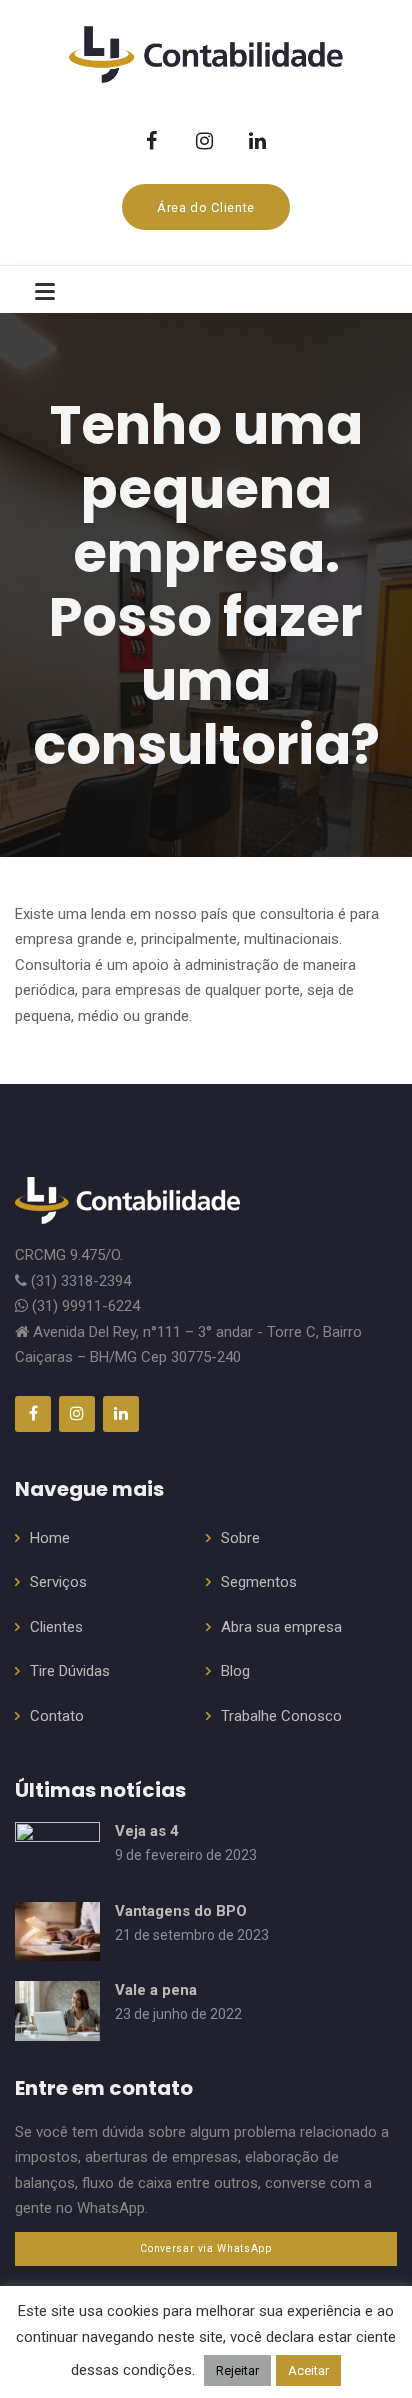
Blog (235, 1671)
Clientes (56, 1627)
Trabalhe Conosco (281, 1716)
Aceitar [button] (308, 2370)
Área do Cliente (206, 207)
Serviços (58, 1582)
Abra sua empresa (281, 1627)
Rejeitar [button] (237, 2370)
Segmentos (259, 1582)
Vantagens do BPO (181, 1911)
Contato (57, 1716)
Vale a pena (156, 1990)
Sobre (240, 1538)
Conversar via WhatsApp (205, 2248)
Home (50, 1538)
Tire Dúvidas (70, 1671)
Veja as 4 (147, 1831)
